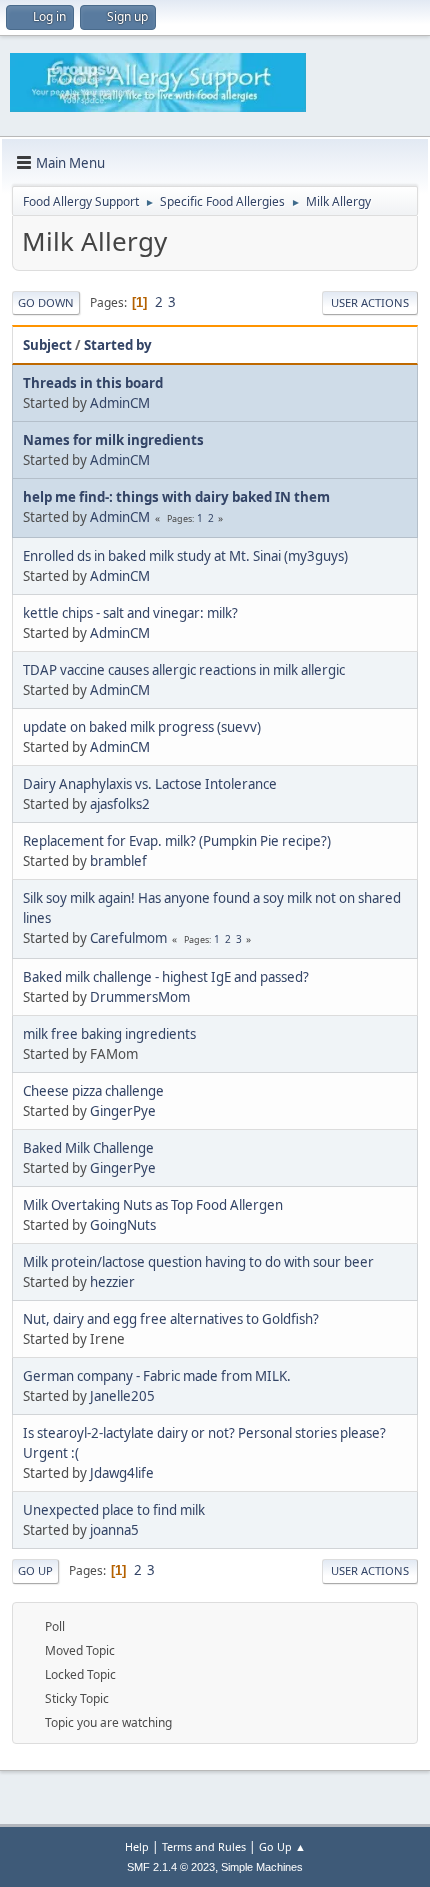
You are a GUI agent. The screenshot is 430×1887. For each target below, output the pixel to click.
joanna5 (114, 1530)
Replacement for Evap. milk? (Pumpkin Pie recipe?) (177, 841)
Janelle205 (122, 1396)
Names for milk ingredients (113, 440)
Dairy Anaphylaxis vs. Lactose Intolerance (150, 784)
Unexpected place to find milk (114, 1510)
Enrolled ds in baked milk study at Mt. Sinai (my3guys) (185, 556)
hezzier (112, 1282)
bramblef (118, 861)
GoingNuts (123, 1225)
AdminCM (120, 403)
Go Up (35, 1570)
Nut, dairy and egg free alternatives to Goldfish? (171, 1319)
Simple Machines (262, 1867)
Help (137, 1846)
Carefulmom (128, 938)
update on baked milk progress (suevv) (142, 727)
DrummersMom (140, 997)
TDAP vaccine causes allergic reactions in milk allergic (184, 670)
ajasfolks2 (120, 804)
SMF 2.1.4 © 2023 (171, 1867)
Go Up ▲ (282, 1846)
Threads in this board (93, 383)
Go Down (46, 302)
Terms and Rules (204, 1846)
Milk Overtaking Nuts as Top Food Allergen (153, 1205)
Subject (47, 345)
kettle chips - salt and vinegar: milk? (130, 613)
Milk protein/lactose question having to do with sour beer (198, 1262)
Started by (118, 345)
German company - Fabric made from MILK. (157, 1376)
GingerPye (123, 1111)
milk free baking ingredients (109, 1034)
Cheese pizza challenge (93, 1091)
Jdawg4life (122, 1473)
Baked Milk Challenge (88, 1148)
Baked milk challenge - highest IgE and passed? (166, 977)
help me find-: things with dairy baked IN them (176, 497)
